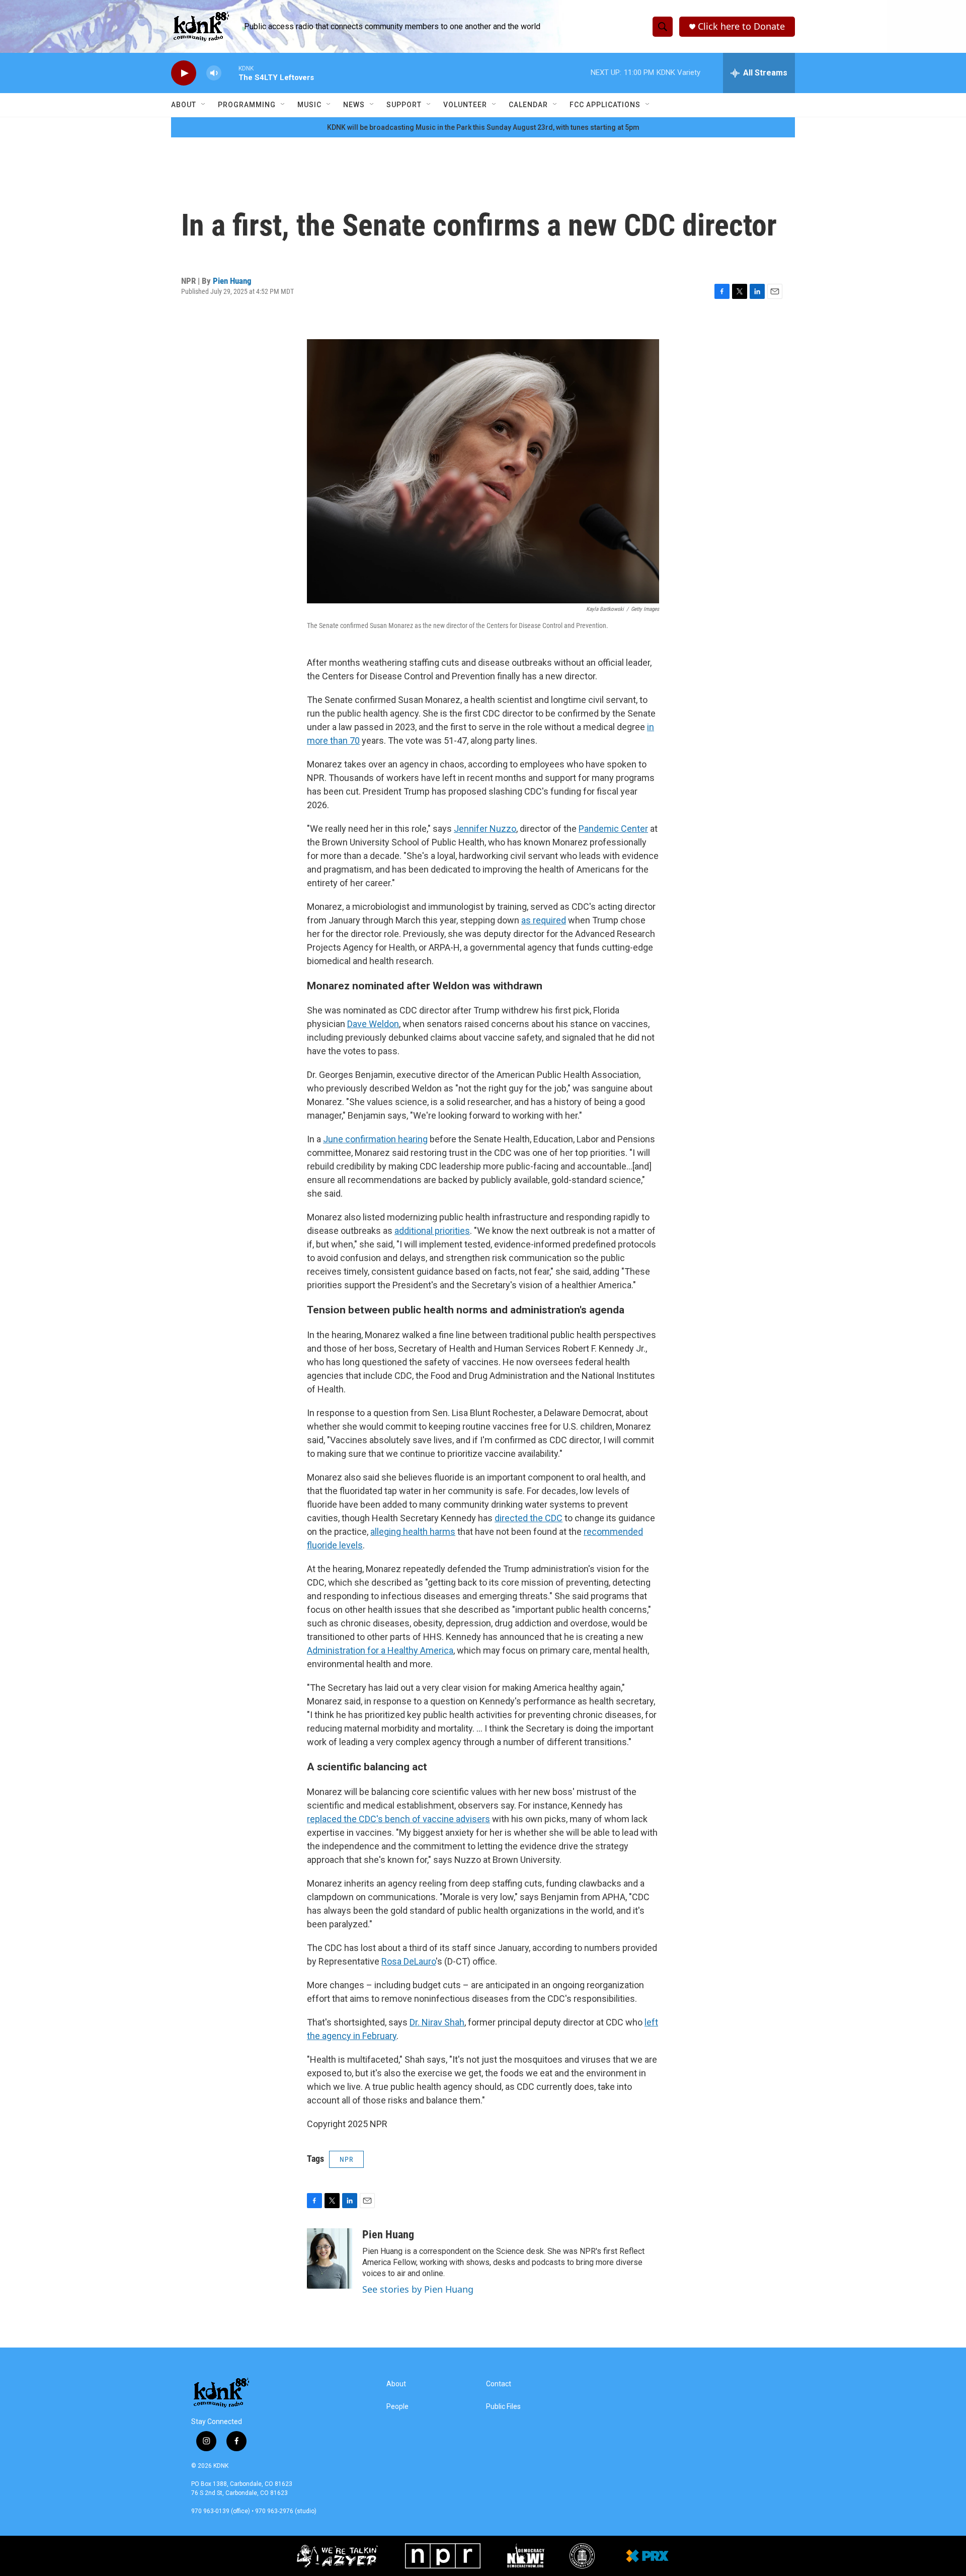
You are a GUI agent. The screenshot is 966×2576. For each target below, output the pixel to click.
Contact (499, 2384)
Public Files (503, 2407)
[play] (184, 73)
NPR (346, 2159)
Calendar (528, 105)
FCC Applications (605, 105)
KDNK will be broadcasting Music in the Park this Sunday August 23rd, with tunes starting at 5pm (483, 127)
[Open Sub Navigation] (204, 105)
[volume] (214, 73)
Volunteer (465, 105)
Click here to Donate (741, 26)
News (354, 105)
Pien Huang (232, 281)
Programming (247, 105)
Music (309, 105)
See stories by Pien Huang (418, 2289)
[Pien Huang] (330, 2258)
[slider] (230, 73)
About (184, 105)
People (397, 2407)
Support (404, 105)
